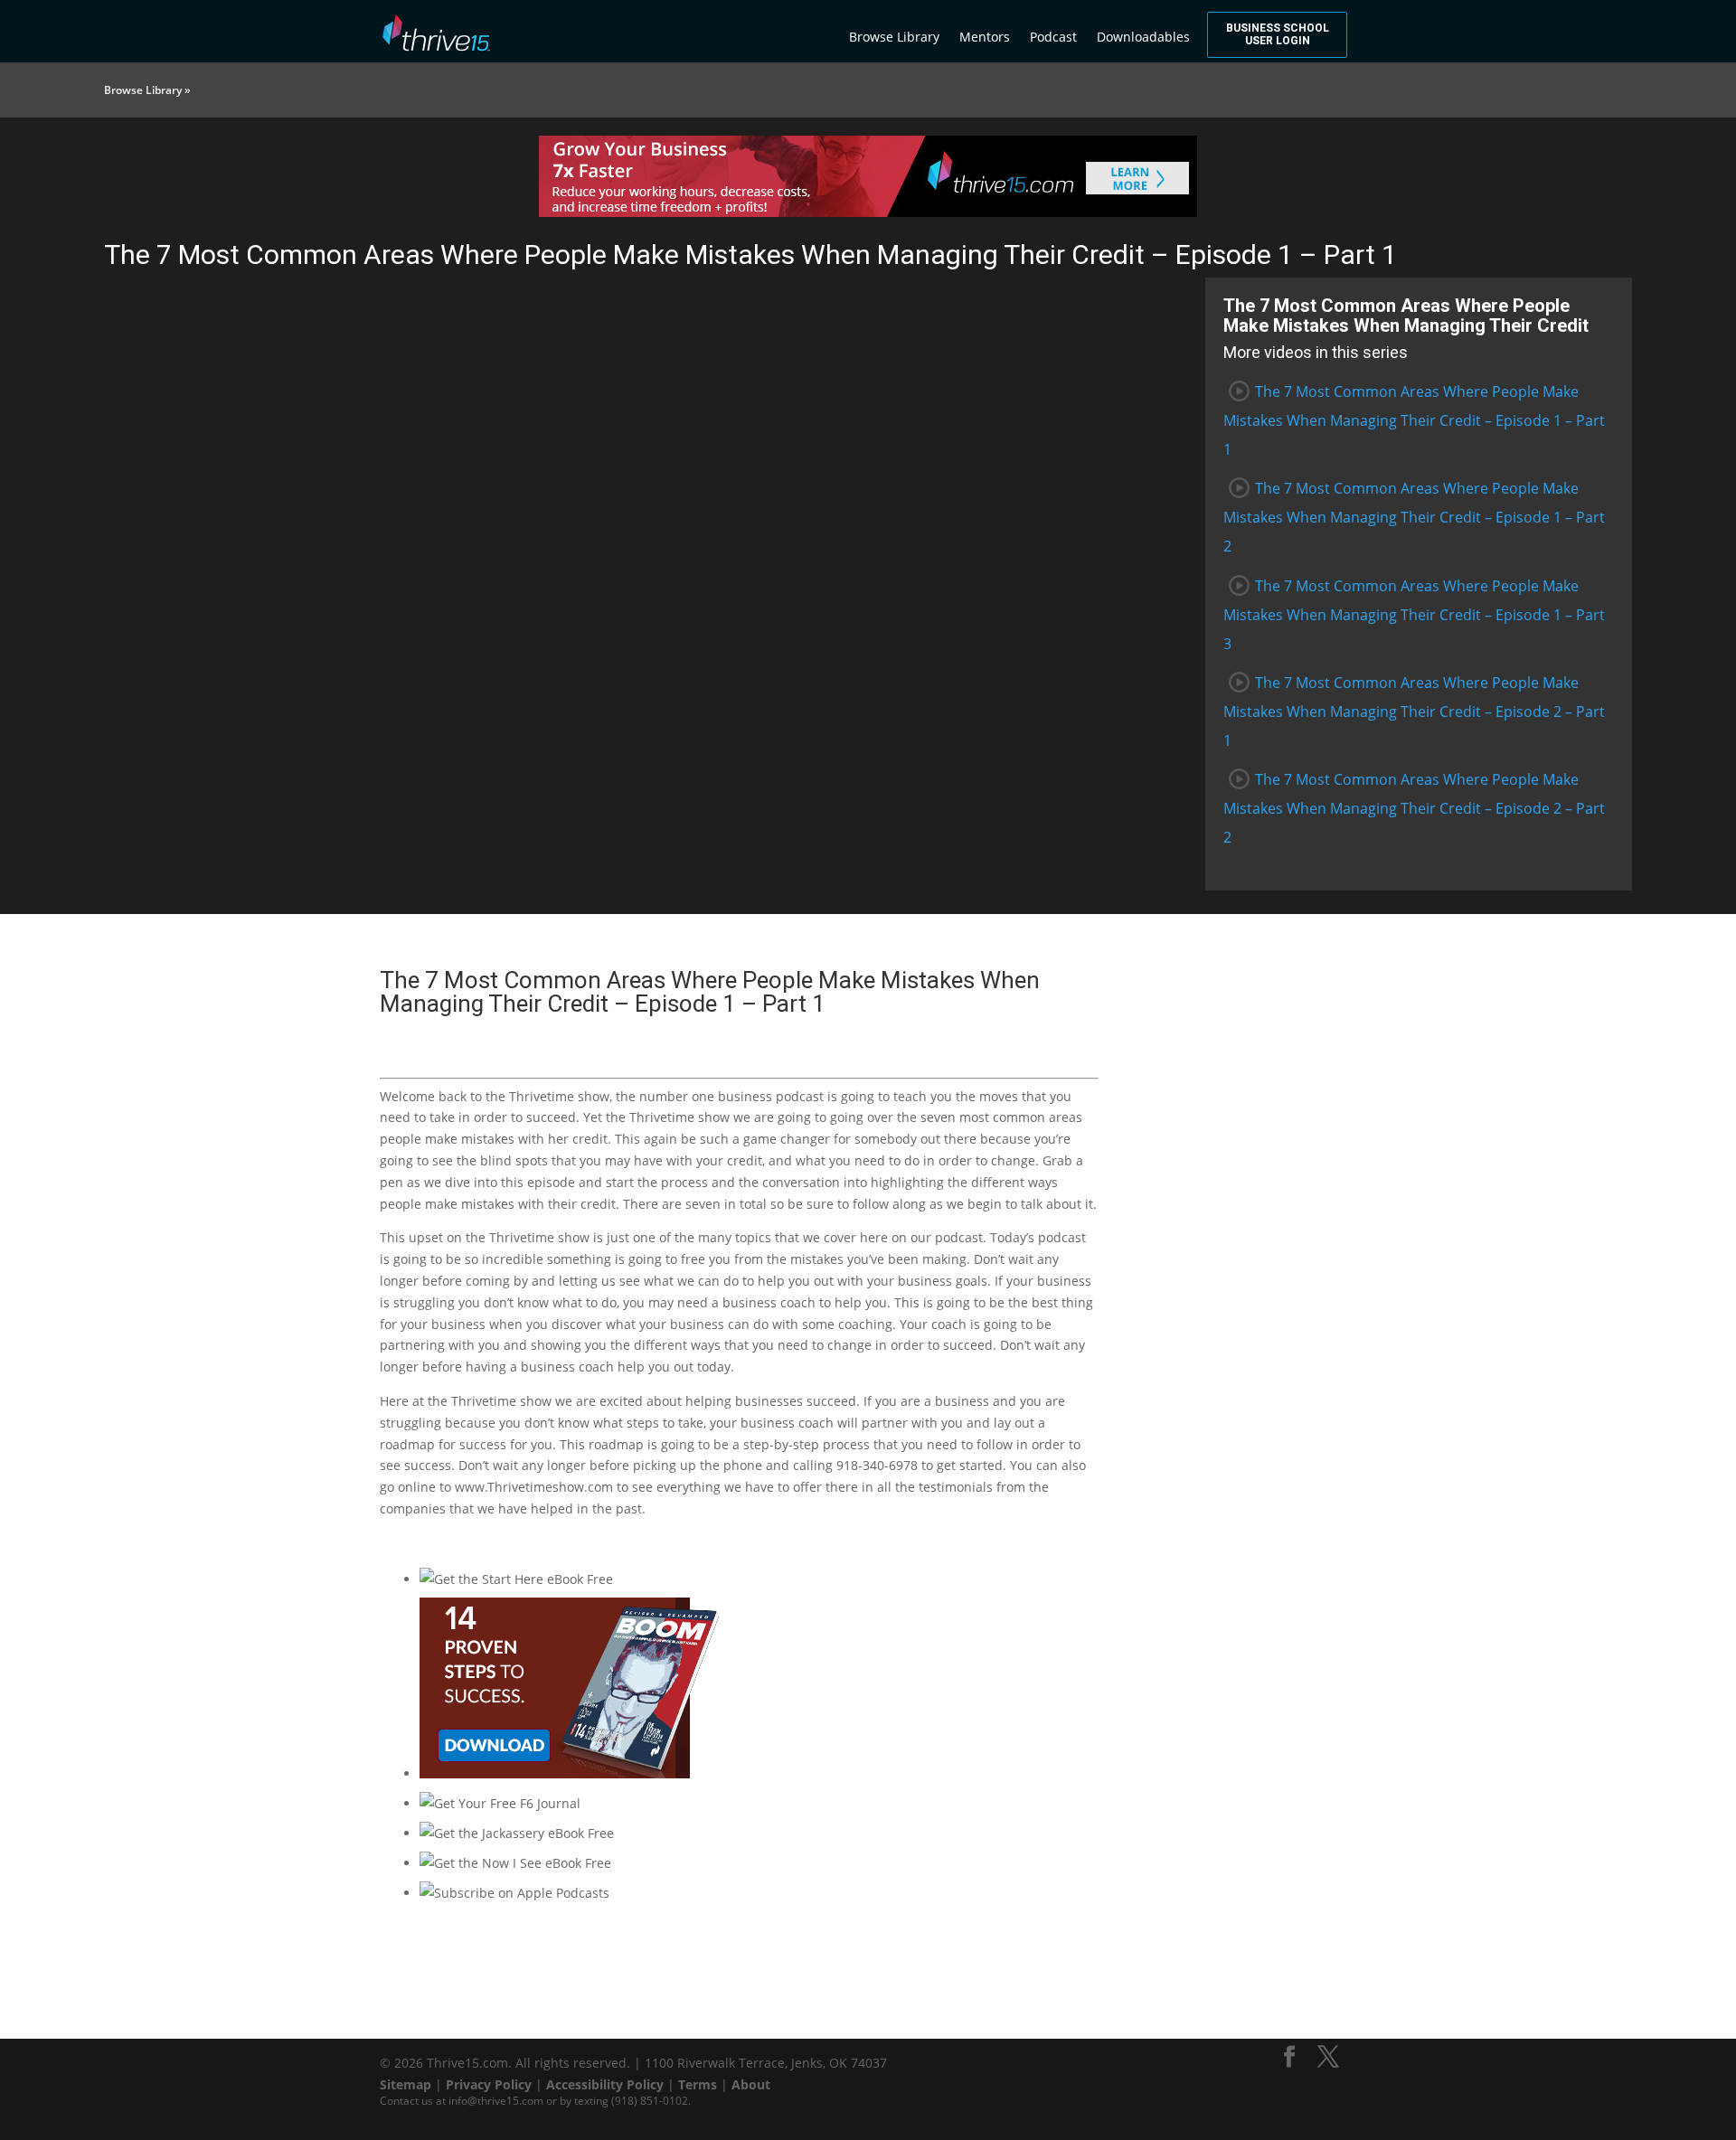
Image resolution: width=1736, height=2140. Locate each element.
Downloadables (1143, 37)
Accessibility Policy (605, 2084)
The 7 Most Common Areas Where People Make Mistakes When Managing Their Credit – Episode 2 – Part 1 (1414, 712)
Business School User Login (1278, 34)
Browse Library (894, 37)
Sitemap (406, 2084)
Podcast (1053, 37)
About (751, 2084)
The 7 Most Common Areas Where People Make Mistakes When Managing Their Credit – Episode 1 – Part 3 (1414, 615)
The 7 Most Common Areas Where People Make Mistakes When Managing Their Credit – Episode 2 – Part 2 (1414, 808)
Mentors (985, 37)
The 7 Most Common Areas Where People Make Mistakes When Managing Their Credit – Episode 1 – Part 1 (1414, 420)
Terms (698, 2084)
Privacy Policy (489, 2084)
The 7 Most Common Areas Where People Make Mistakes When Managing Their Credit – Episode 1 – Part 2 (1414, 517)
